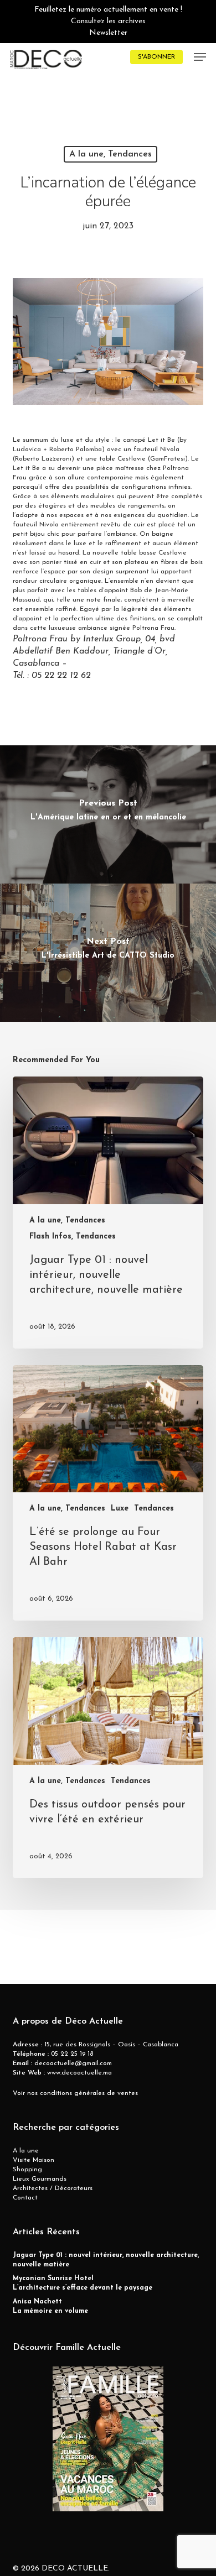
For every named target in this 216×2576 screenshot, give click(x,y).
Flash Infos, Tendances (73, 1237)
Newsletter (108, 33)
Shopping (27, 2170)
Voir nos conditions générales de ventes (75, 2093)
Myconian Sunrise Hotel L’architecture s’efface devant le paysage (83, 2283)
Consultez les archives (108, 21)
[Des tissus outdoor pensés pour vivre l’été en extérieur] (108, 1758)
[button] (200, 57)
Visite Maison (34, 2160)
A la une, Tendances (110, 154)
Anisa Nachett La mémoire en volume (50, 2306)
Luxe (120, 1509)
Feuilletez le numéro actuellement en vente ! (108, 10)
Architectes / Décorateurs (53, 2188)
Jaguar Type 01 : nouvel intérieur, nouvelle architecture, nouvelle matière (106, 2260)
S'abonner (156, 57)
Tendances (154, 1509)
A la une (26, 2151)
